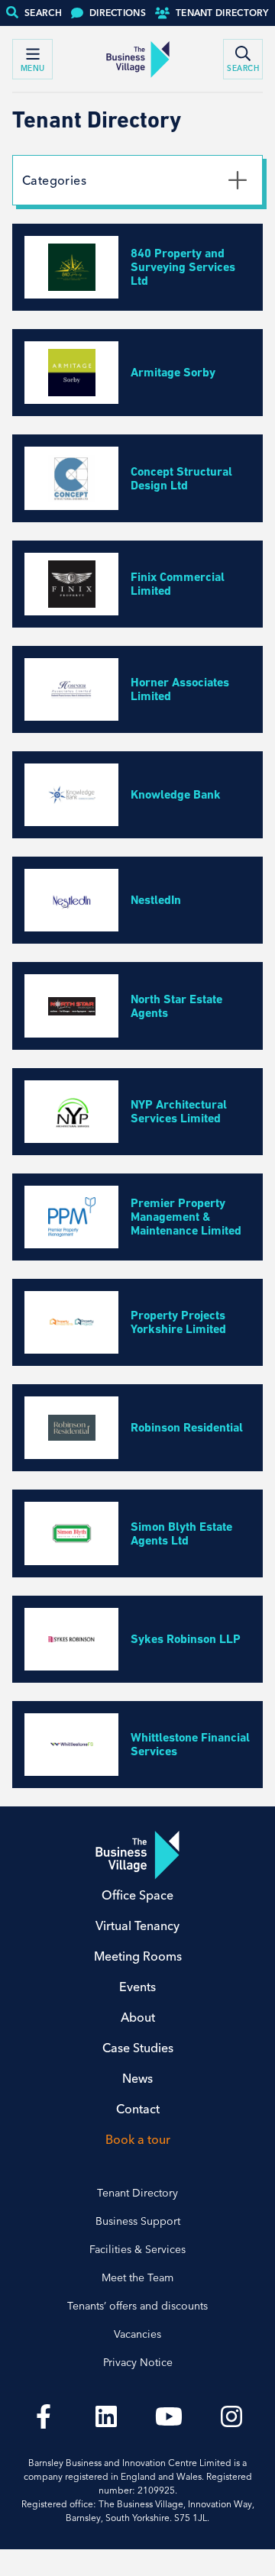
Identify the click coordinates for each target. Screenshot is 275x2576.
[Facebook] (44, 2416)
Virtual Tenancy (137, 1926)
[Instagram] (231, 2416)
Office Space (137, 1895)
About (138, 2017)
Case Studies (138, 2048)
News (137, 2078)
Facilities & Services (137, 2249)
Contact (138, 2109)
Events (137, 1987)
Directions (118, 13)
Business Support (138, 2221)
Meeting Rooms (138, 1956)
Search (43, 13)
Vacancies (137, 2334)
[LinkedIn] (106, 2416)
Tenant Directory (222, 13)
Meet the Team (137, 2277)
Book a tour (138, 2139)
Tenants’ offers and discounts (137, 2306)
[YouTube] (169, 2416)
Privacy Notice (138, 2362)
